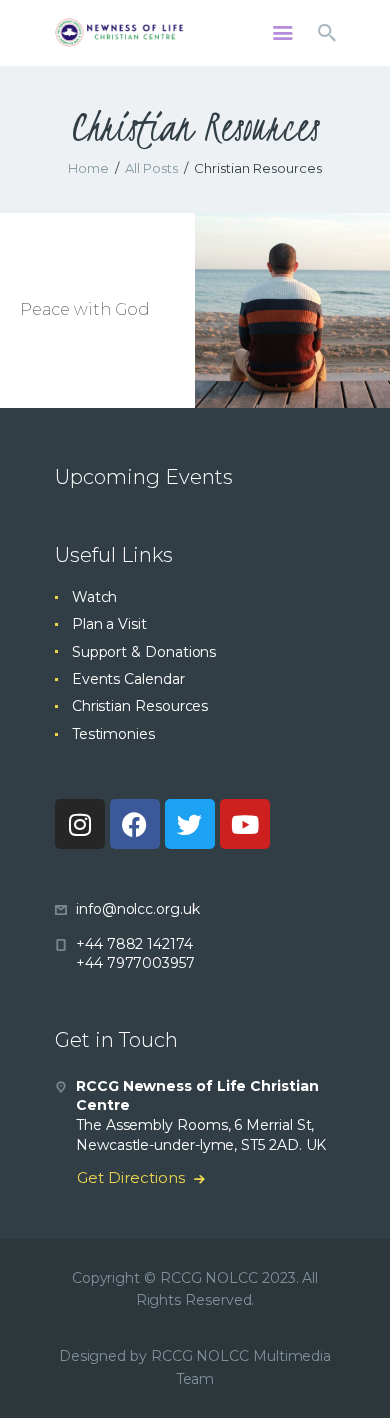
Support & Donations (144, 652)
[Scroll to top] (356, 1370)
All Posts (151, 168)
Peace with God (85, 309)
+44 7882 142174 (134, 944)
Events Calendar (128, 679)
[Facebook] (135, 824)
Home (88, 168)
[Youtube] (245, 824)
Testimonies (113, 734)
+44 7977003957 (135, 963)
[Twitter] (190, 824)
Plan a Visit (109, 624)
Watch (95, 597)
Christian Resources (140, 706)
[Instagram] (80, 824)
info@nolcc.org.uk (138, 909)
